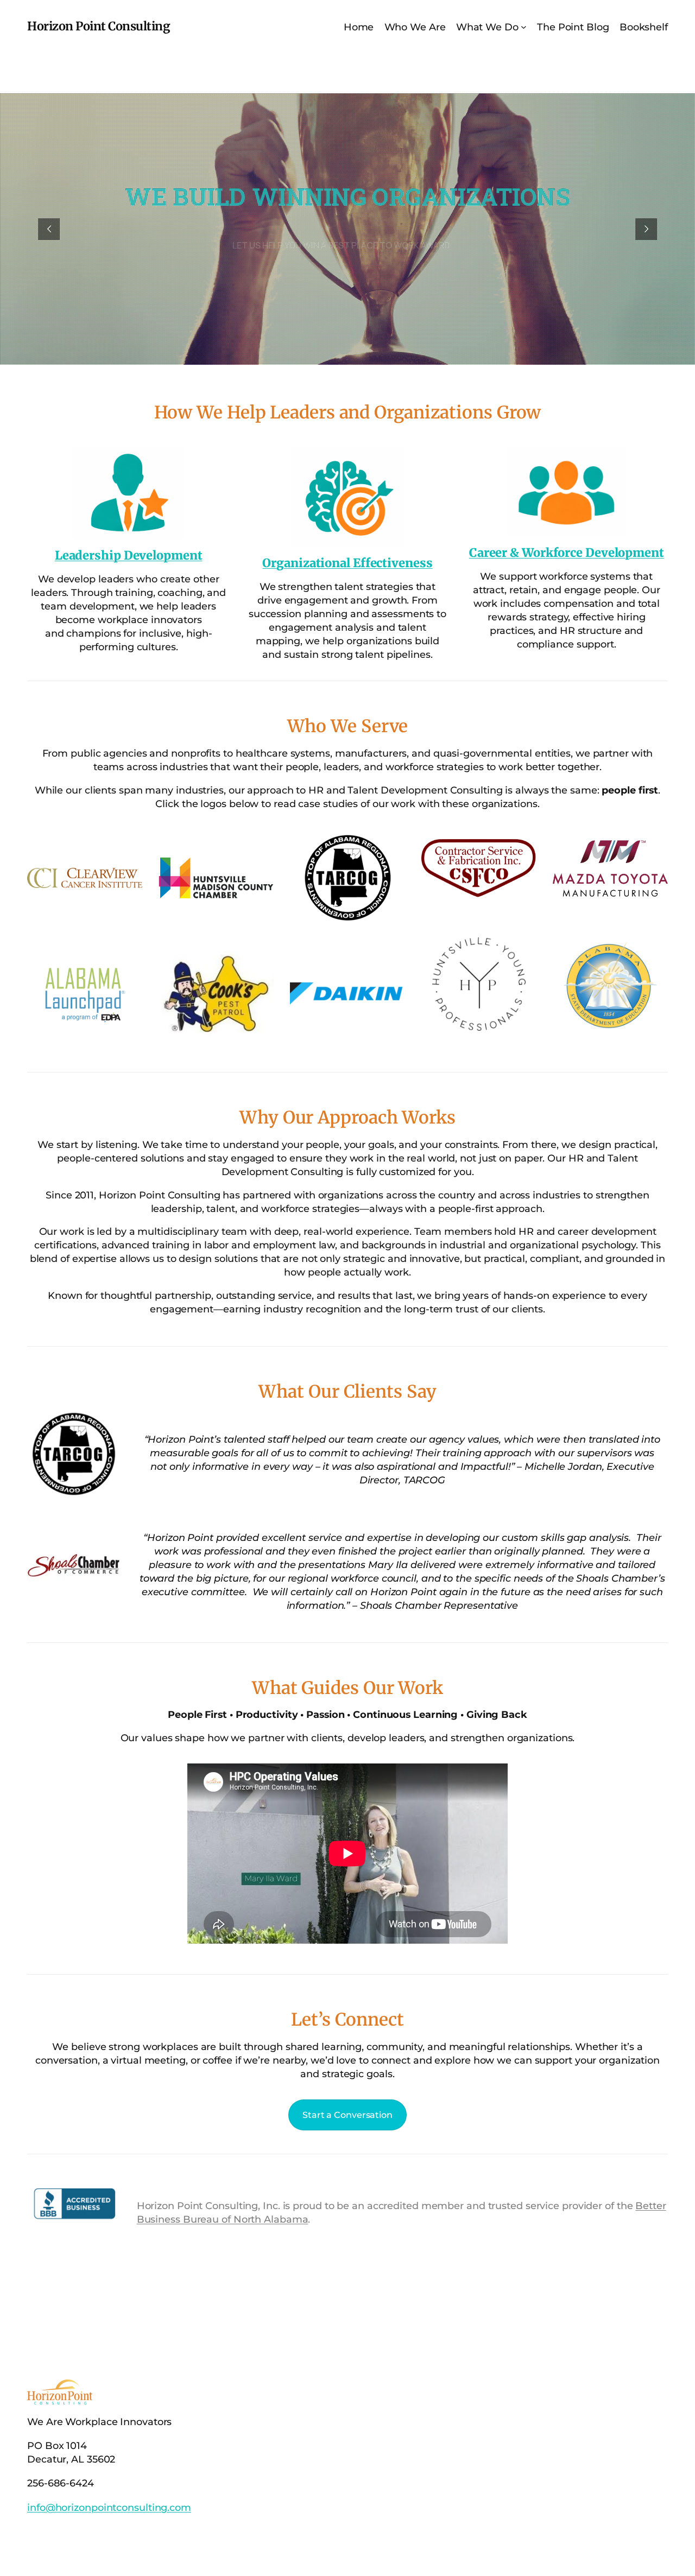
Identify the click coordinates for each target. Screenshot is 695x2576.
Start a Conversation (347, 2115)
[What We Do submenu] (524, 27)
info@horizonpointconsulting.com (109, 2507)
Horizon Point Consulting (99, 26)
